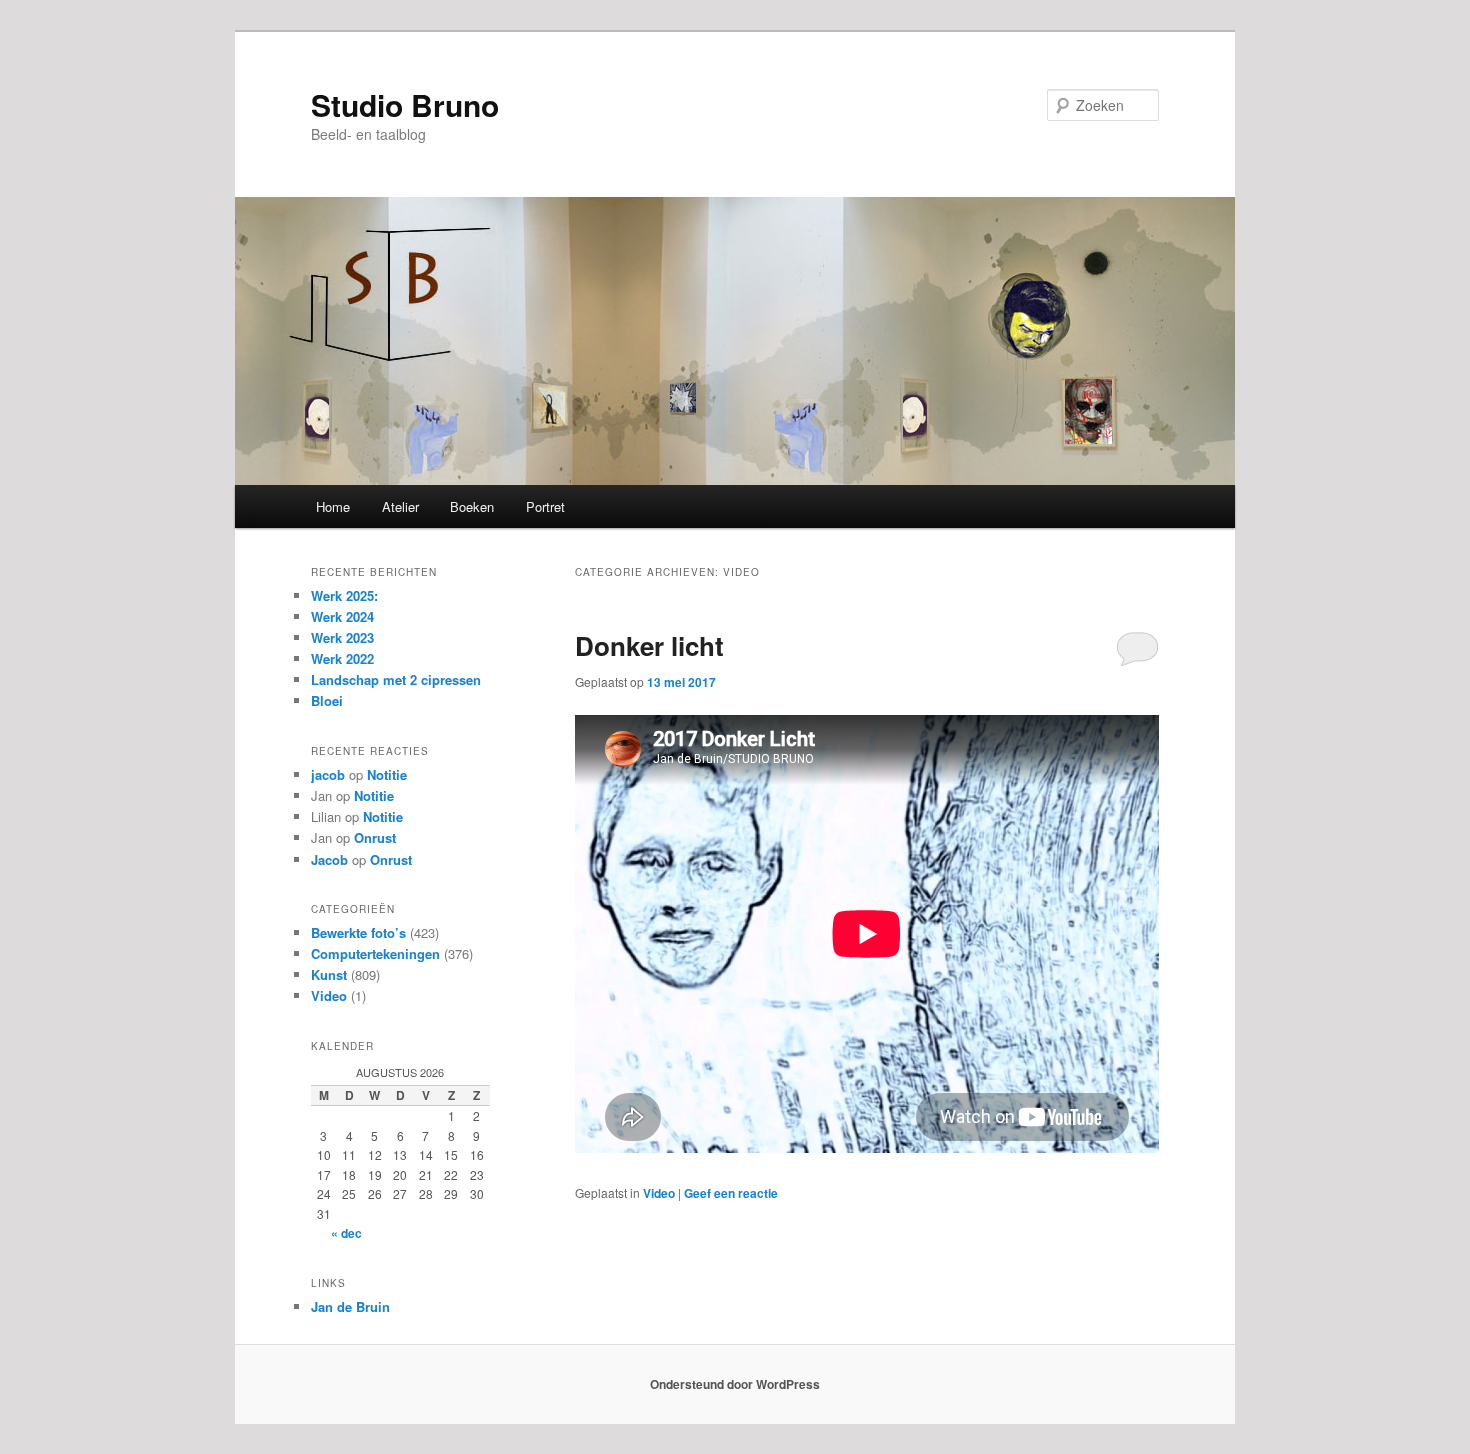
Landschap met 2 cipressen (396, 679)
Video (659, 1193)
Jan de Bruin (350, 1306)
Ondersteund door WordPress (735, 1384)
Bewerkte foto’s (358, 932)
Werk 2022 (342, 658)
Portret (545, 506)
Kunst (329, 974)
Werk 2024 (342, 616)
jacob (328, 774)
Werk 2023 (342, 637)
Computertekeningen (375, 953)
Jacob (329, 859)
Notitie (387, 774)
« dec (346, 1233)
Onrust (375, 837)
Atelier (400, 506)
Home (333, 506)
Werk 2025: (344, 595)
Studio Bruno (405, 104)
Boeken (472, 506)
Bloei (327, 700)
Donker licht (649, 645)
